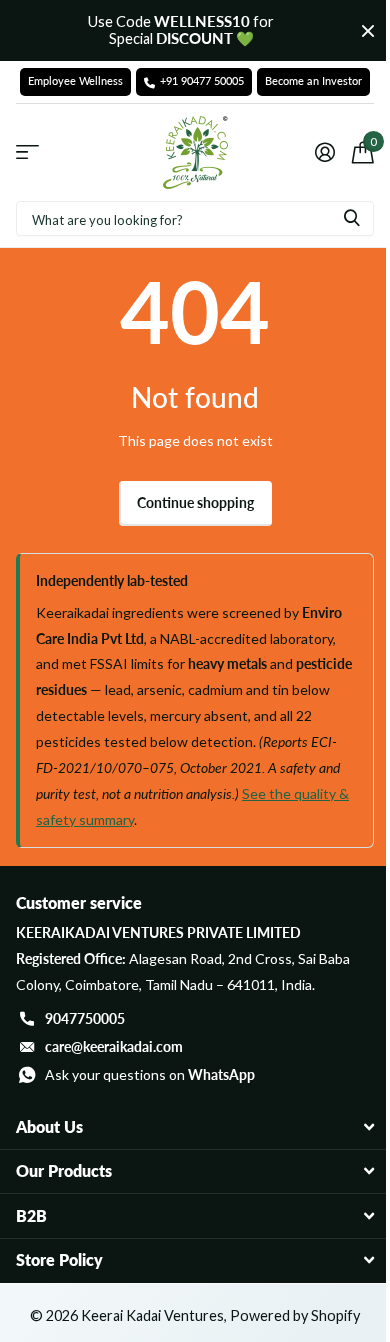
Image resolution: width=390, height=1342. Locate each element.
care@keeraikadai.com (114, 1046)
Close (368, 30)
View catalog (27, 152)
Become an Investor (313, 81)
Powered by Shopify (295, 1315)
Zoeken (352, 218)
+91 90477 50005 (202, 81)
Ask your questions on (150, 1074)
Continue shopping (195, 502)
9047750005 (85, 1018)
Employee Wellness (75, 81)
